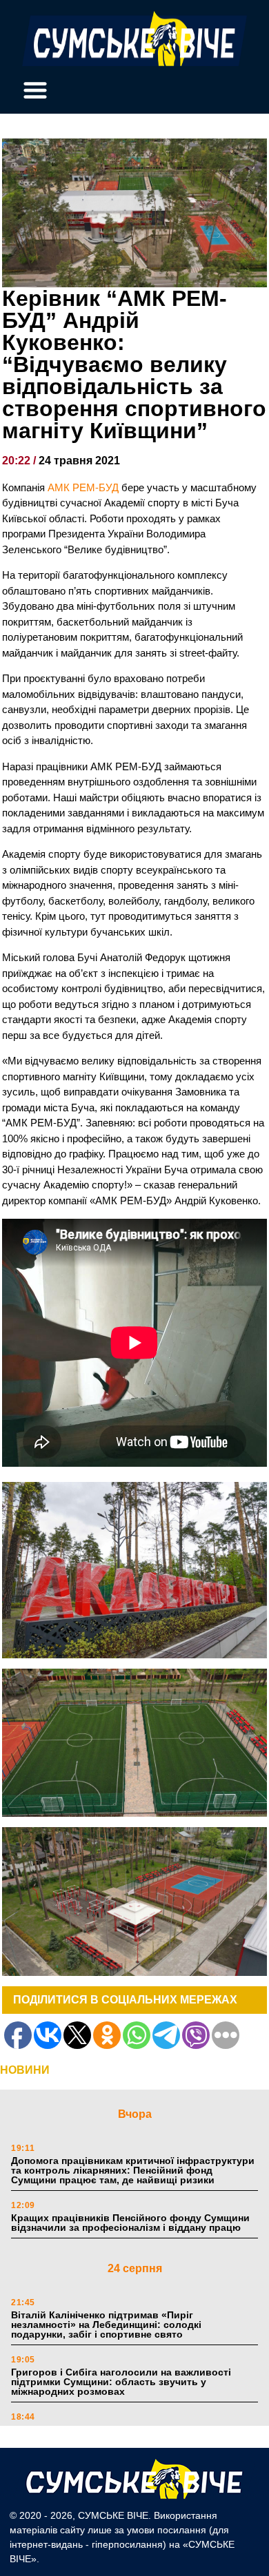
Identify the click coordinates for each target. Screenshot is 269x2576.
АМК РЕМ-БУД (83, 487)
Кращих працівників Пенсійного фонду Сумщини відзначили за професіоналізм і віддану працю (130, 2223)
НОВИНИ (25, 2070)
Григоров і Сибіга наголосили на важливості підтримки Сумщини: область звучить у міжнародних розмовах (121, 2382)
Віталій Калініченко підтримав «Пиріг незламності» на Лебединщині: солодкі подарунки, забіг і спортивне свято (106, 2325)
